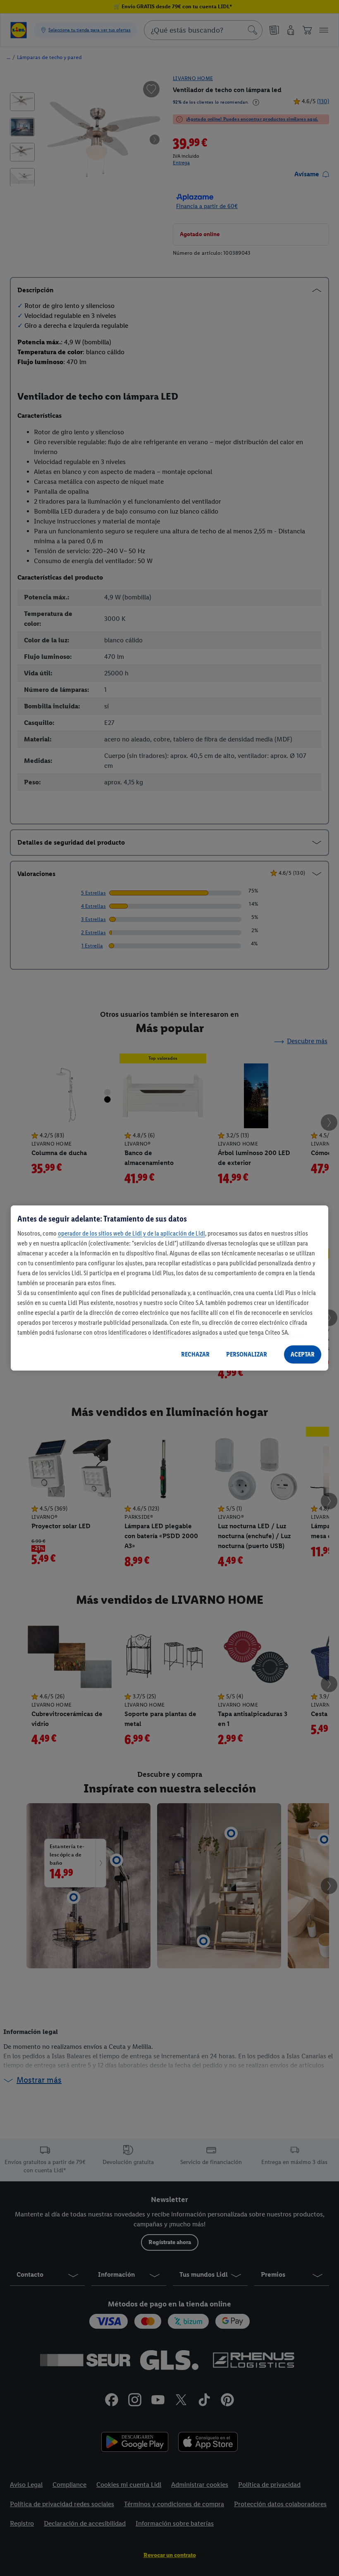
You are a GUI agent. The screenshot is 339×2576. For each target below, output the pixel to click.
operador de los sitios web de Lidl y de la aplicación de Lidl (131, 1233)
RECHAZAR (195, 1354)
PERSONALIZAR (247, 1354)
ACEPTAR (303, 1354)
